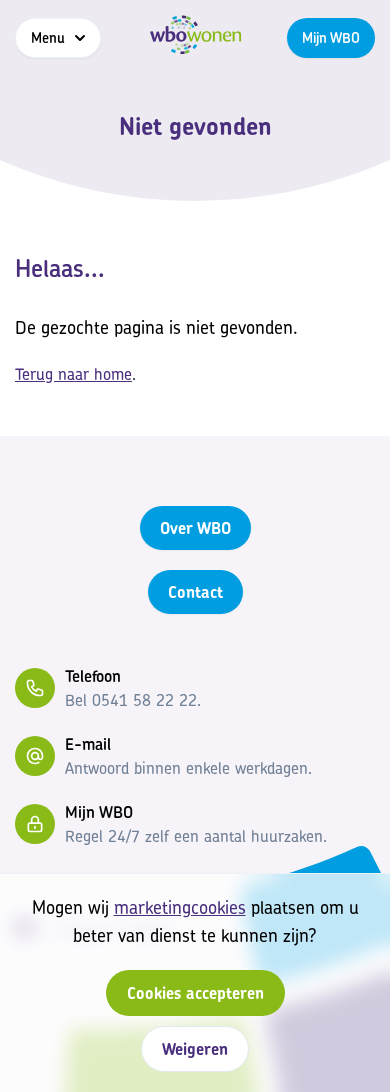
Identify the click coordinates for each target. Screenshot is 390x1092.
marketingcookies (180, 907)
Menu (48, 37)
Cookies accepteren (195, 993)
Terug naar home (73, 374)
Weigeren (195, 1049)
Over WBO (195, 528)
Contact (195, 592)
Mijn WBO (331, 37)
